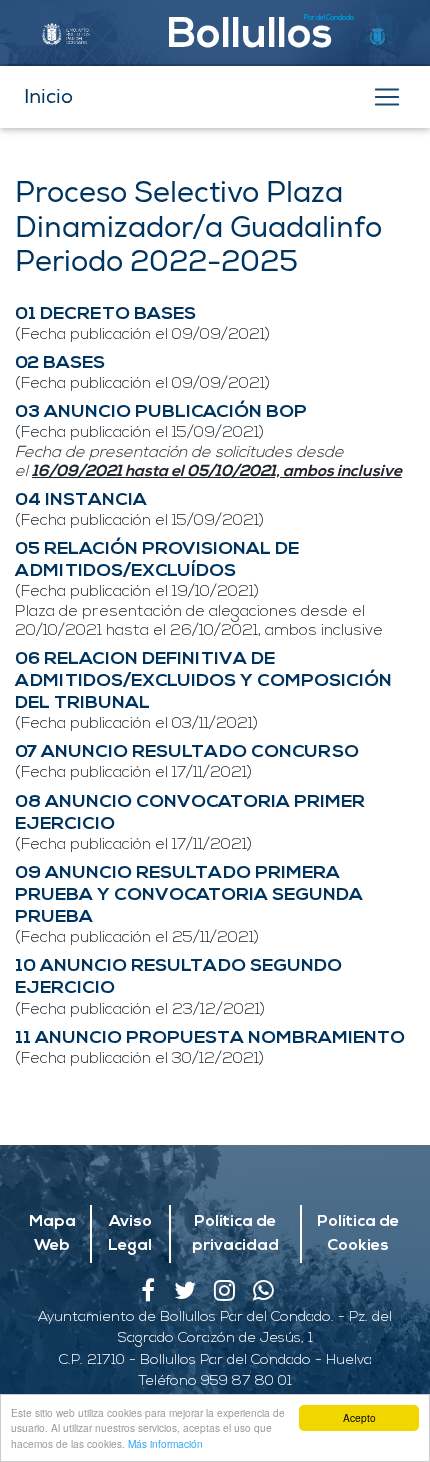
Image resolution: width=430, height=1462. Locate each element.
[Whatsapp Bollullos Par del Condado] (270, 1295)
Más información (165, 1443)
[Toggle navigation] (387, 97)
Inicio (48, 96)
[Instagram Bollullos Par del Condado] (233, 1295)
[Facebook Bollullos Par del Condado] (157, 1295)
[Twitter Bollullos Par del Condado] (194, 1295)
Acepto (359, 1417)
